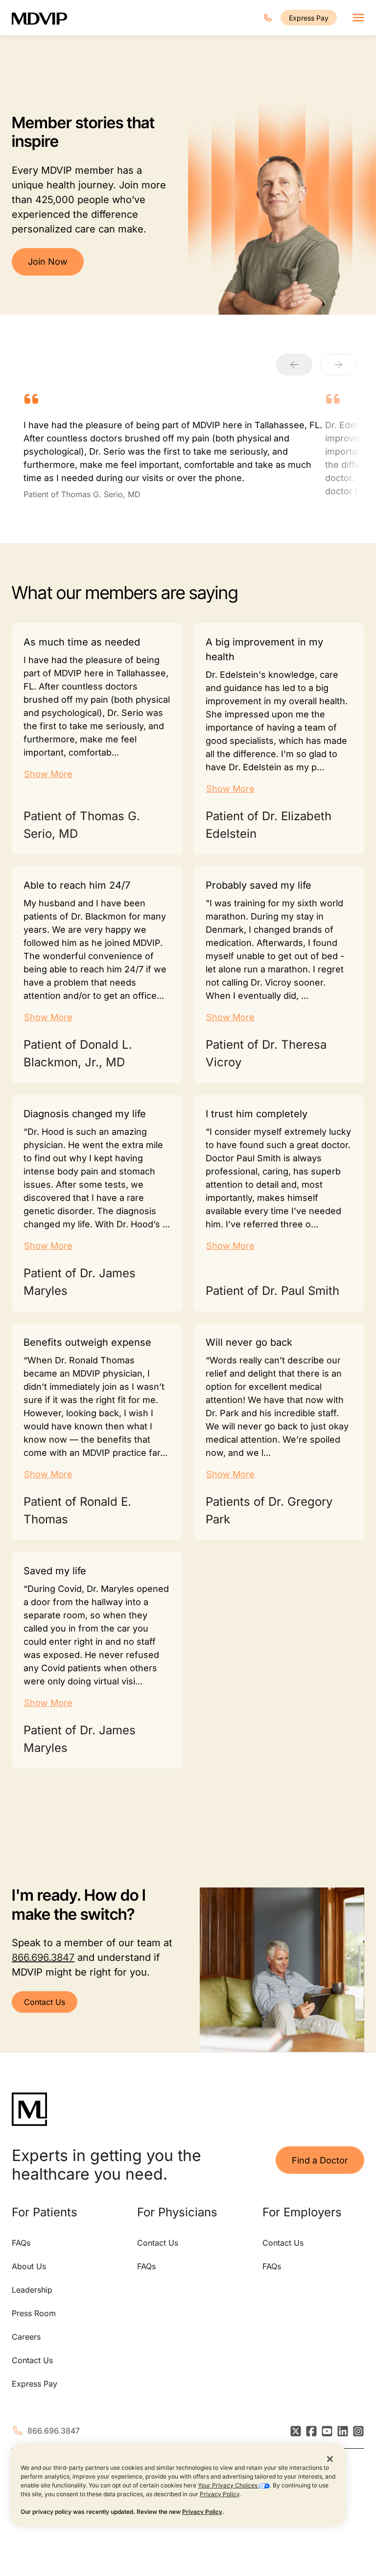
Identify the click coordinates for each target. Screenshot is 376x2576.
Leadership (32, 2290)
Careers (26, 2337)
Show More (48, 774)
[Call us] (268, 18)
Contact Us (45, 2002)
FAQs (21, 2243)
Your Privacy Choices (228, 2485)
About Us (29, 2266)
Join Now (48, 262)
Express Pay (309, 18)
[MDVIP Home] (46, 18)
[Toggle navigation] (358, 18)
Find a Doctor (320, 2160)
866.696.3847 (43, 1957)
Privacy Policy (220, 2494)
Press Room (34, 2313)
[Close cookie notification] (330, 2459)
